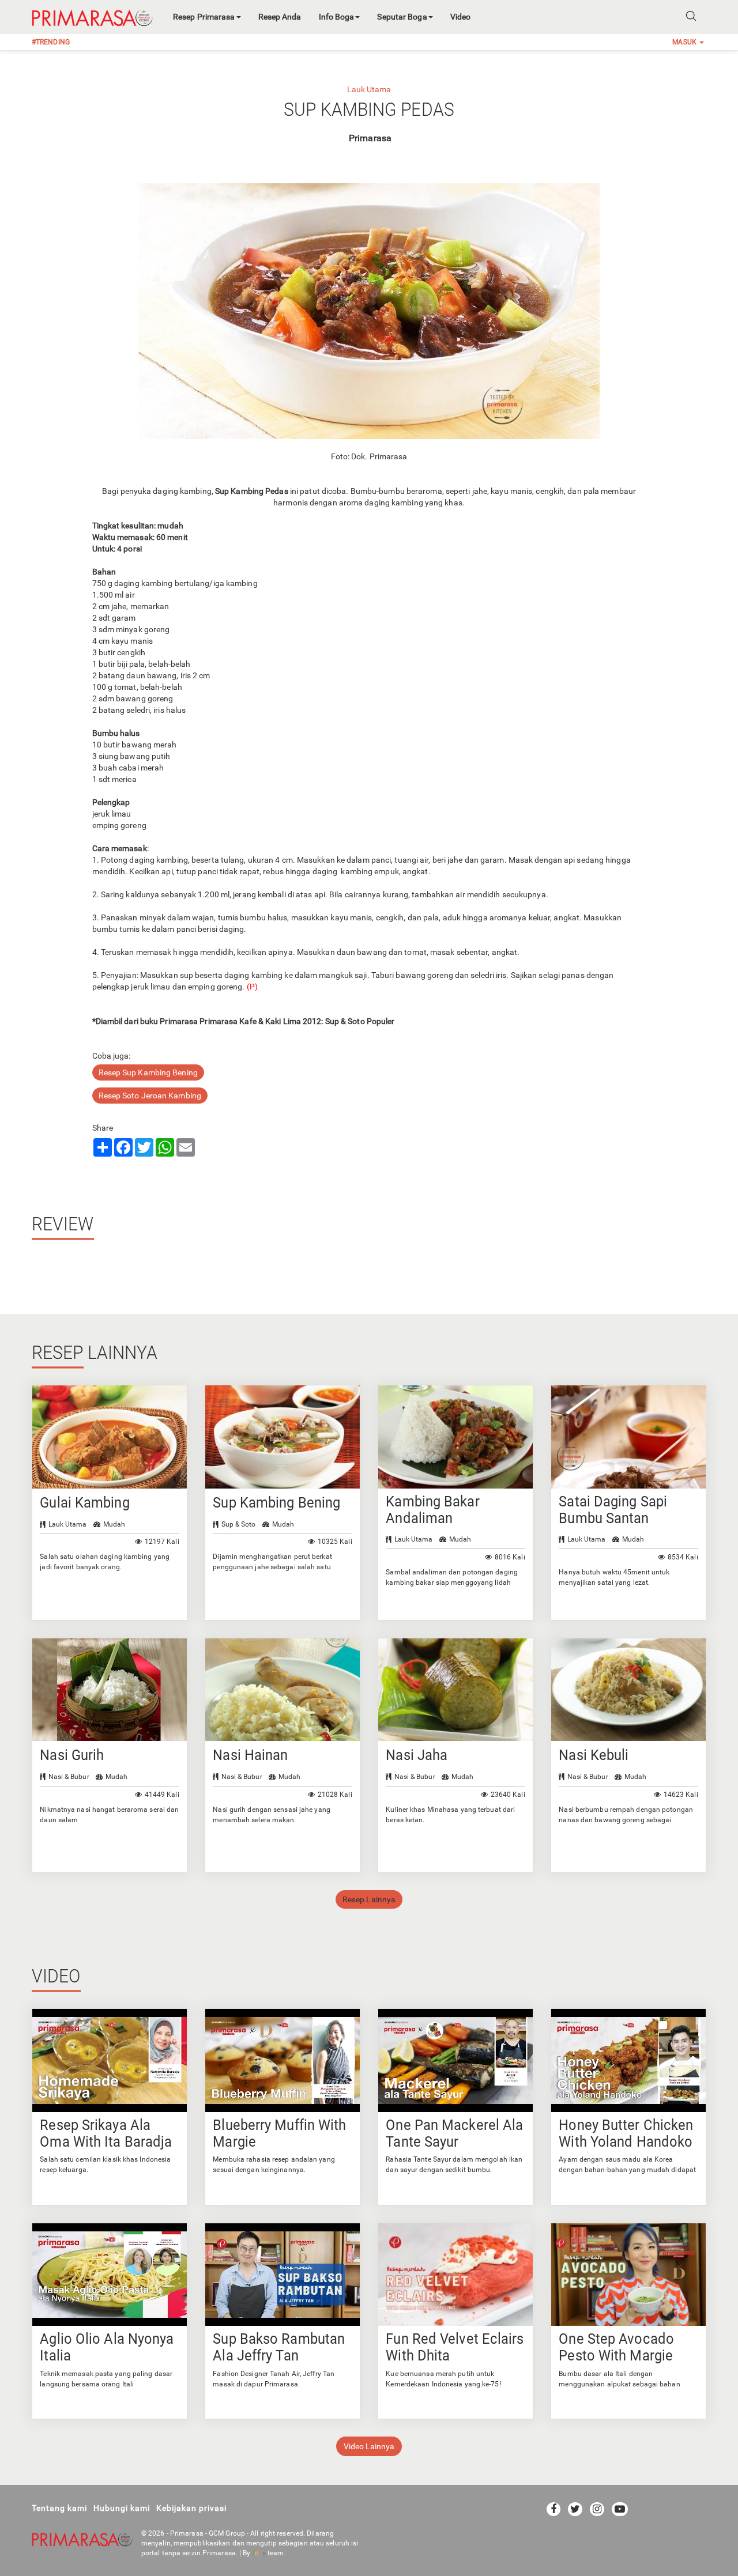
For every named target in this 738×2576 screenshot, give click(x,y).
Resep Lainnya (369, 1899)
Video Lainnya (369, 2446)
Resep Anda (280, 17)
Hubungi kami (122, 2508)
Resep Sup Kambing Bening (148, 1072)
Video (461, 17)
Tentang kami (59, 2508)
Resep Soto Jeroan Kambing (150, 1096)
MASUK (685, 42)
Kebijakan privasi (191, 2508)
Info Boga (337, 17)
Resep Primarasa (204, 17)
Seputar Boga (402, 17)
